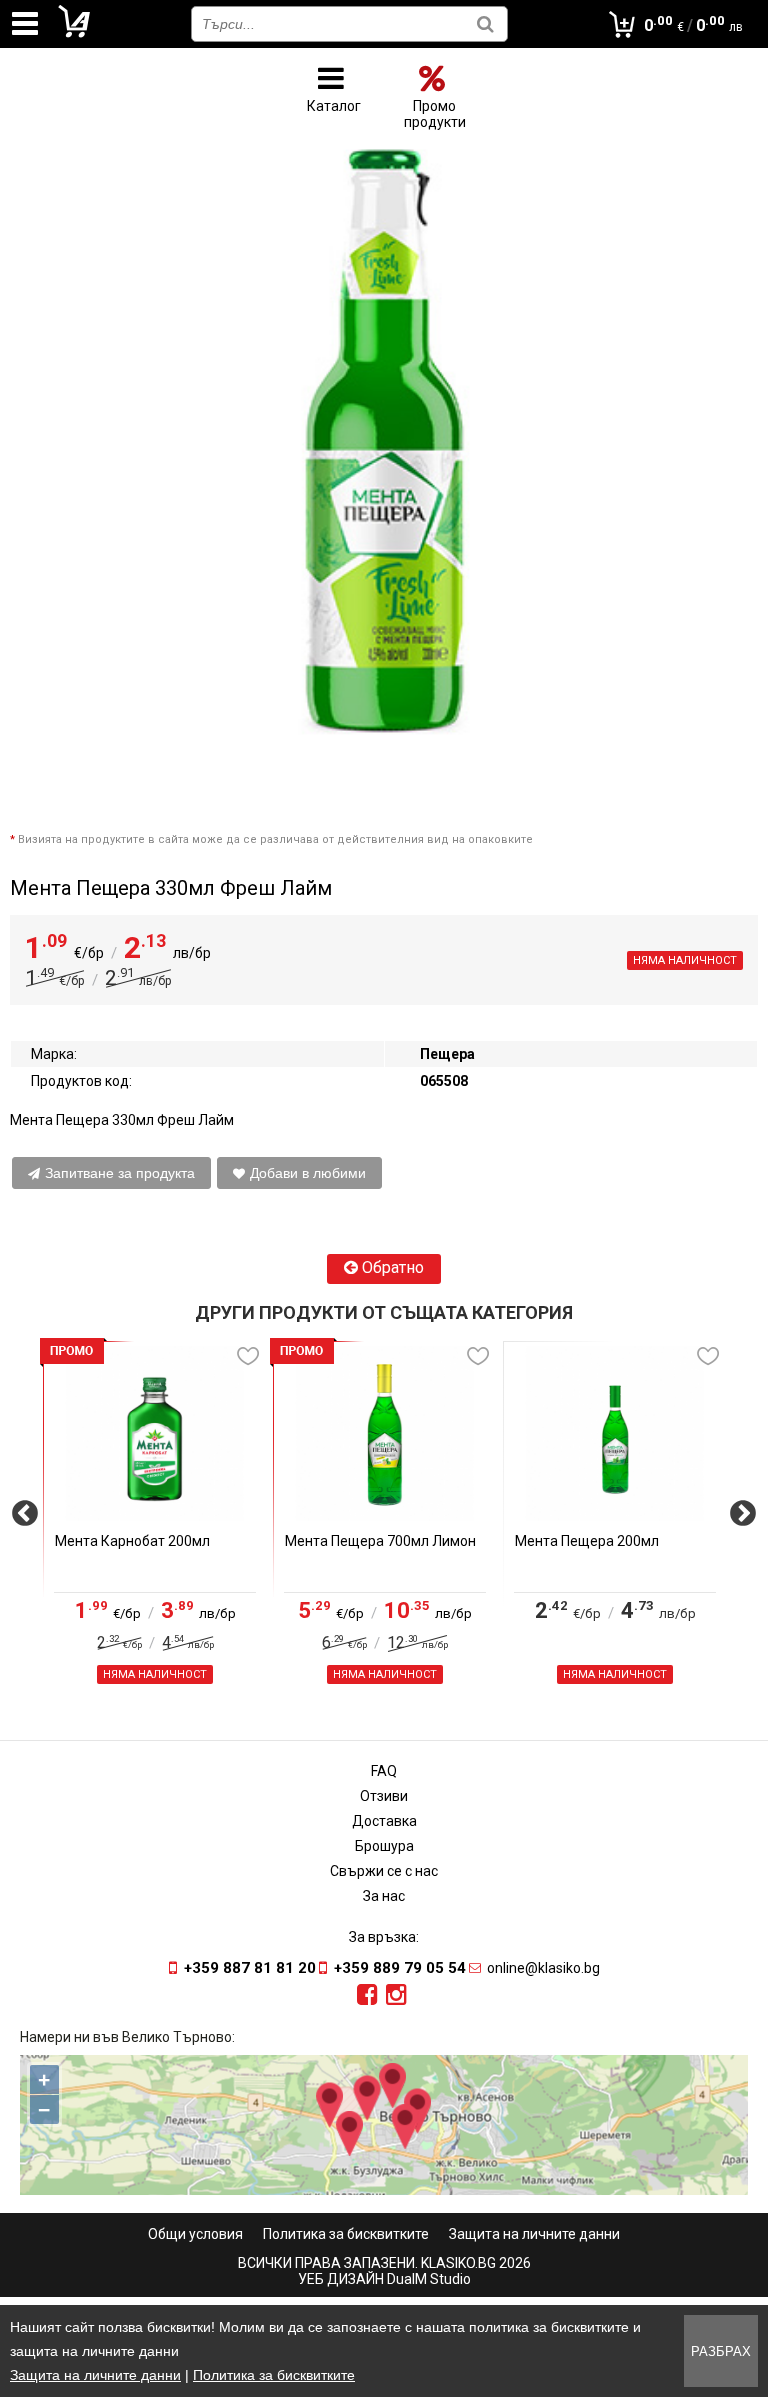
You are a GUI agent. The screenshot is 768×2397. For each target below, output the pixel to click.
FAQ (384, 1771)
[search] (485, 23)
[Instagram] (396, 1995)
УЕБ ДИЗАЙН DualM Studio (384, 2279)
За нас (384, 1896)
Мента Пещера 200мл (587, 1541)
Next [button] (743, 1521)
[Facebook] (367, 1995)
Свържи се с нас (384, 1871)
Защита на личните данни (534, 2234)
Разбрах (721, 2351)
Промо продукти (435, 114)
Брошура (384, 1846)
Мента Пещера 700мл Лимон (380, 1541)
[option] (155, 1521)
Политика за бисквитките (346, 2234)
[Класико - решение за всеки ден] (75, 34)
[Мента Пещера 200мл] (615, 1433)
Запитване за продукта (120, 1173)
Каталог (334, 106)
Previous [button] (25, 1521)
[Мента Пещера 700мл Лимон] (385, 1433)
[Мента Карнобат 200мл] (155, 1433)
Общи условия (195, 2234)
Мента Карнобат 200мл (132, 1541)
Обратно (391, 1267)
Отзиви (384, 1796)
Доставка (384, 1821)
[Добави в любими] (248, 1356)
